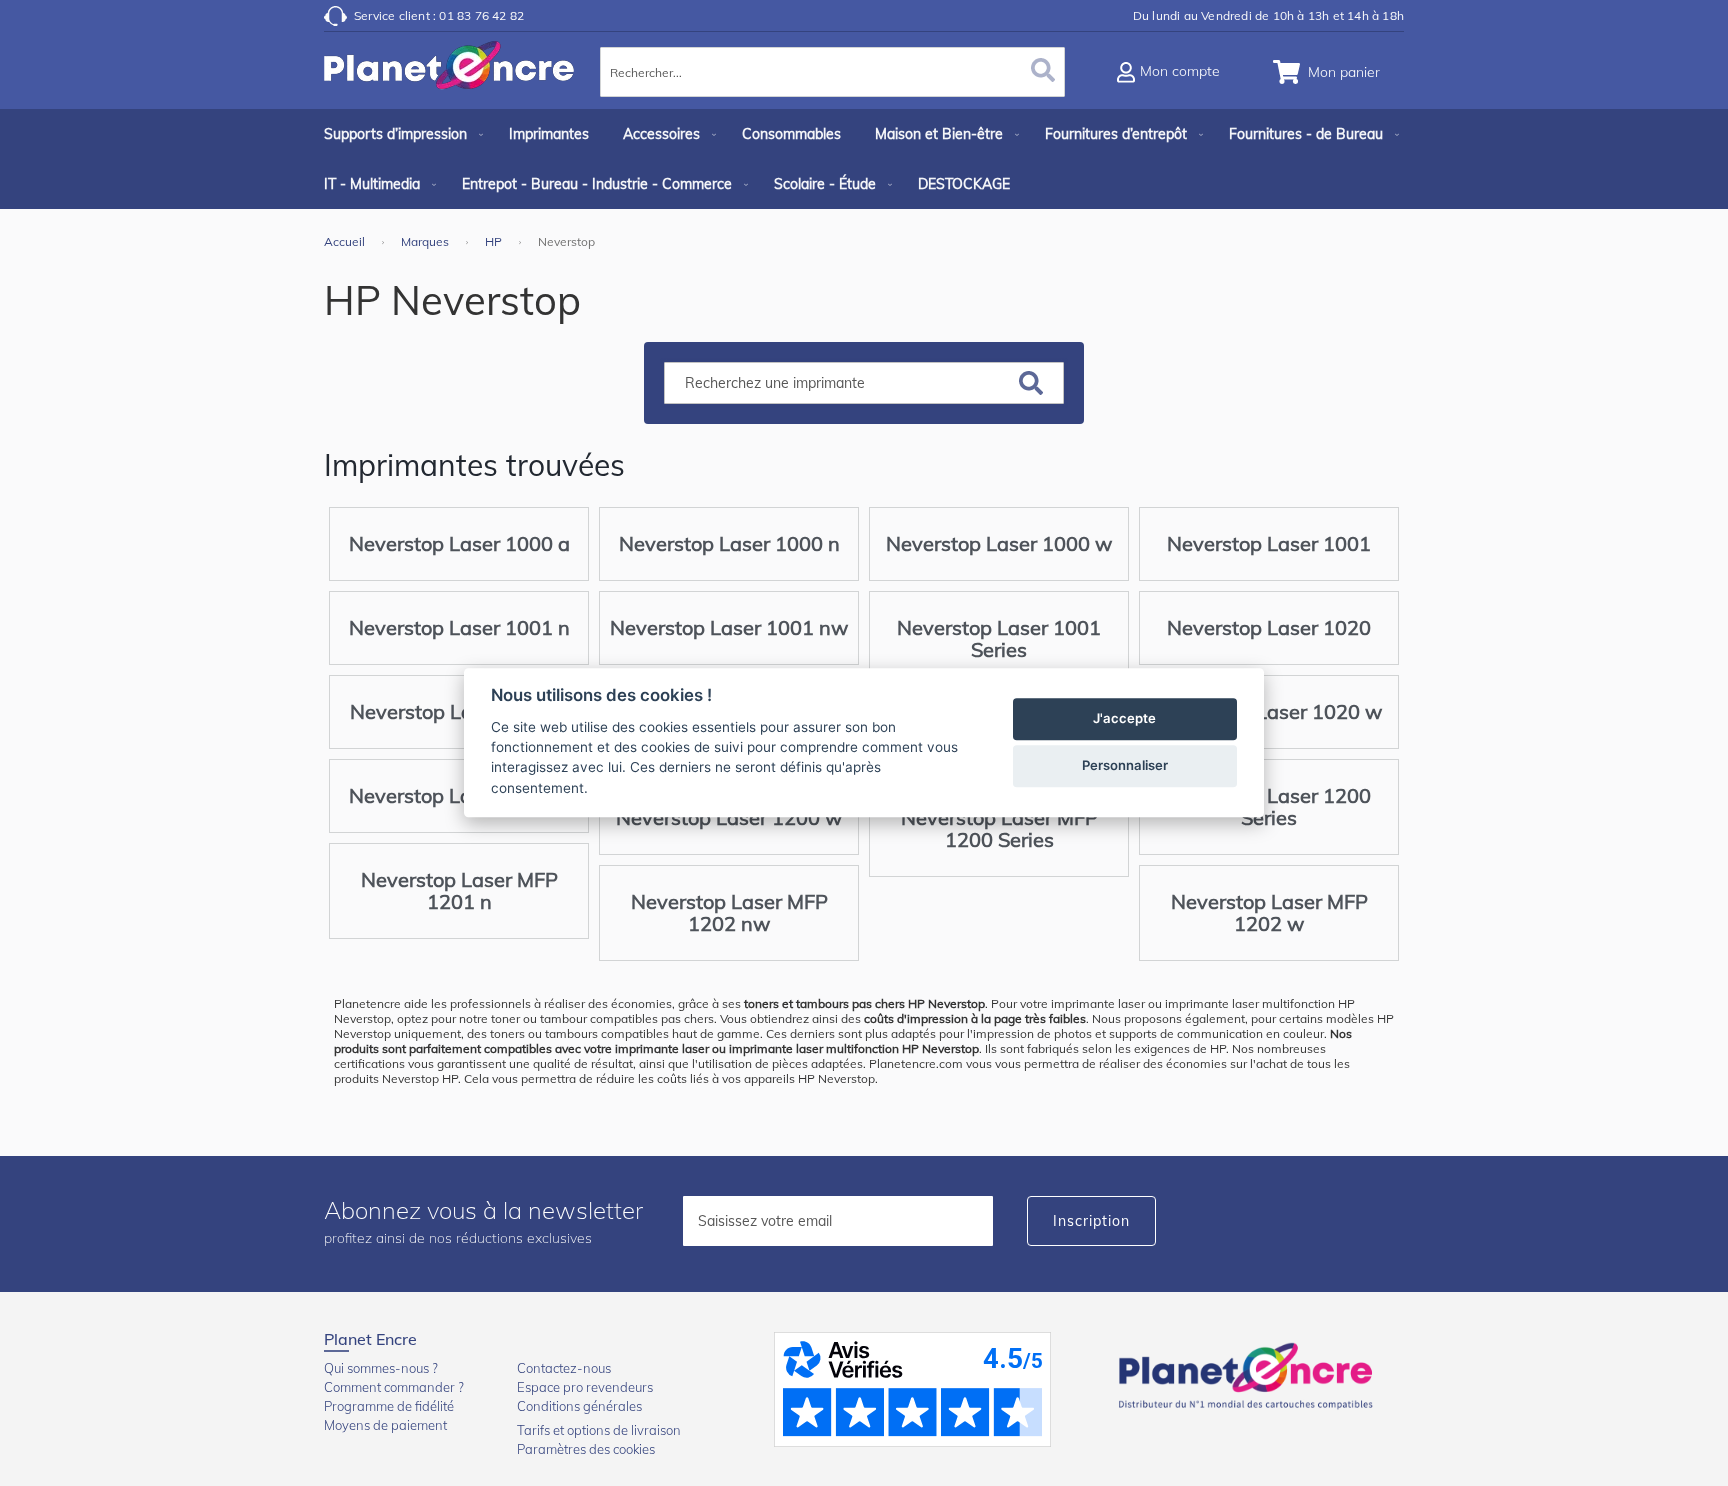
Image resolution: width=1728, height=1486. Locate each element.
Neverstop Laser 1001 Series (999, 638)
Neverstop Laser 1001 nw (729, 627)
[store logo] (449, 75)
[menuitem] (399, 134)
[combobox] (832, 72)
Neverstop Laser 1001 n (459, 627)
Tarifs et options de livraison (599, 1430)
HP (495, 241)
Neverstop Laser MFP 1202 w (1269, 912)
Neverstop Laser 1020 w (1269, 711)
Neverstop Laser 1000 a (459, 543)
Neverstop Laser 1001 (1269, 543)
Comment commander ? (394, 1387)
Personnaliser (1125, 766)
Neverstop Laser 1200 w (729, 817)
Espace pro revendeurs (585, 1387)
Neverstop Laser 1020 (1269, 627)
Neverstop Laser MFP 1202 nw (729, 912)
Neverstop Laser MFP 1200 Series (999, 828)
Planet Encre (1249, 1374)
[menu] (864, 159)
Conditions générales (579, 1406)
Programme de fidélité (389, 1406)
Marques (426, 241)
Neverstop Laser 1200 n (459, 795)
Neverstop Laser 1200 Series (1269, 806)
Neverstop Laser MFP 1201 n (459, 890)
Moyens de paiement (385, 1425)
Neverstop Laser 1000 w (999, 543)
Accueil (346, 241)
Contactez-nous (564, 1368)
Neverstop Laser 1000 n (729, 543)
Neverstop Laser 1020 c (459, 711)
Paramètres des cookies (586, 1449)
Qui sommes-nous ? (381, 1368)
